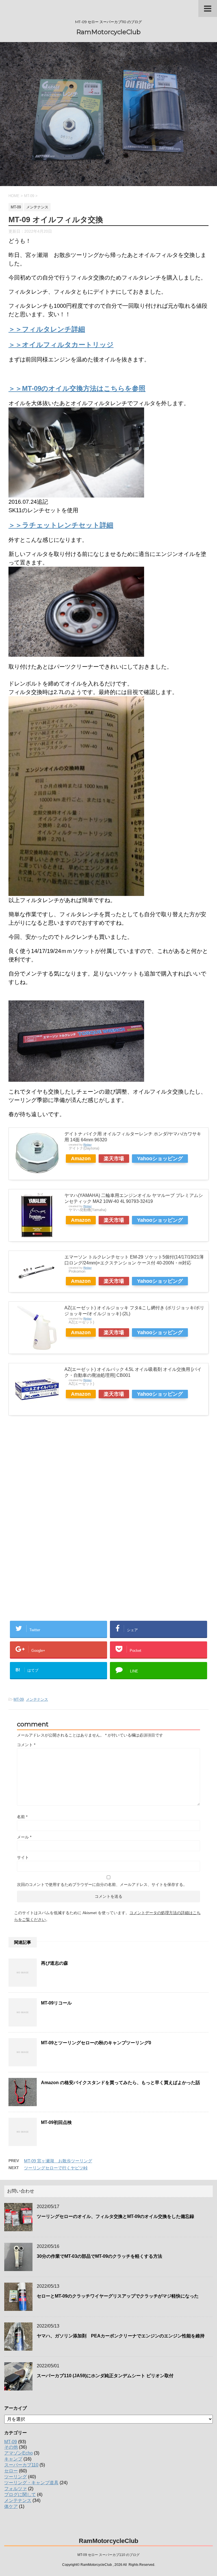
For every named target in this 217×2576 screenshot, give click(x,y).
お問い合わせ (21, 2191)
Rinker (87, 1145)
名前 (22, 1817)
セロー (11, 2471)
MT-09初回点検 (56, 2122)
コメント (26, 1745)
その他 (11, 2447)
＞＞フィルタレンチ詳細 (47, 329)
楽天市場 (114, 1159)
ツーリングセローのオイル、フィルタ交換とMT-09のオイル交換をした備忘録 (115, 2216)
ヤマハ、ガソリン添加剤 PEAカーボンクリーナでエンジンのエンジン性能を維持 (121, 2336)
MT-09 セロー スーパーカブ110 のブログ (108, 2555)
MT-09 (19, 1699)
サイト (23, 1857)
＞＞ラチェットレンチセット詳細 (61, 525)
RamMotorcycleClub (108, 32)
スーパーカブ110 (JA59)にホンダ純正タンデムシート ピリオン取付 (105, 2376)
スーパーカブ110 (21, 2465)
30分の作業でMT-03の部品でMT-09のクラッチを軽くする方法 (99, 2256)
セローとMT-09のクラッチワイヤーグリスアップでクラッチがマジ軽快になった (118, 2296)
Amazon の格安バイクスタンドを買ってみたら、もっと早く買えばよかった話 (121, 2083)
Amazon (81, 1159)
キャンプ (13, 2459)
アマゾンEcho (19, 2453)
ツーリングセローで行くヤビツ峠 (56, 2168)
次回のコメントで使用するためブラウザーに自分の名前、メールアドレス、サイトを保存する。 (102, 1884)
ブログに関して (20, 2495)
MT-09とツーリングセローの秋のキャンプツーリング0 (96, 2043)
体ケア (11, 2506)
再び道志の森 (55, 1963)
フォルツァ (16, 2489)
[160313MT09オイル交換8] (76, 892)
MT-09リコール (56, 2003)
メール (24, 1837)
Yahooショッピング (160, 1159)
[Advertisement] (56, 1480)
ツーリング (16, 2477)
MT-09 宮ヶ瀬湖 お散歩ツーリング (58, 2161)
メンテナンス (37, 1699)
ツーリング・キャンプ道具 (31, 2483)
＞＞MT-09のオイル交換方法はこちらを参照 (77, 388)
